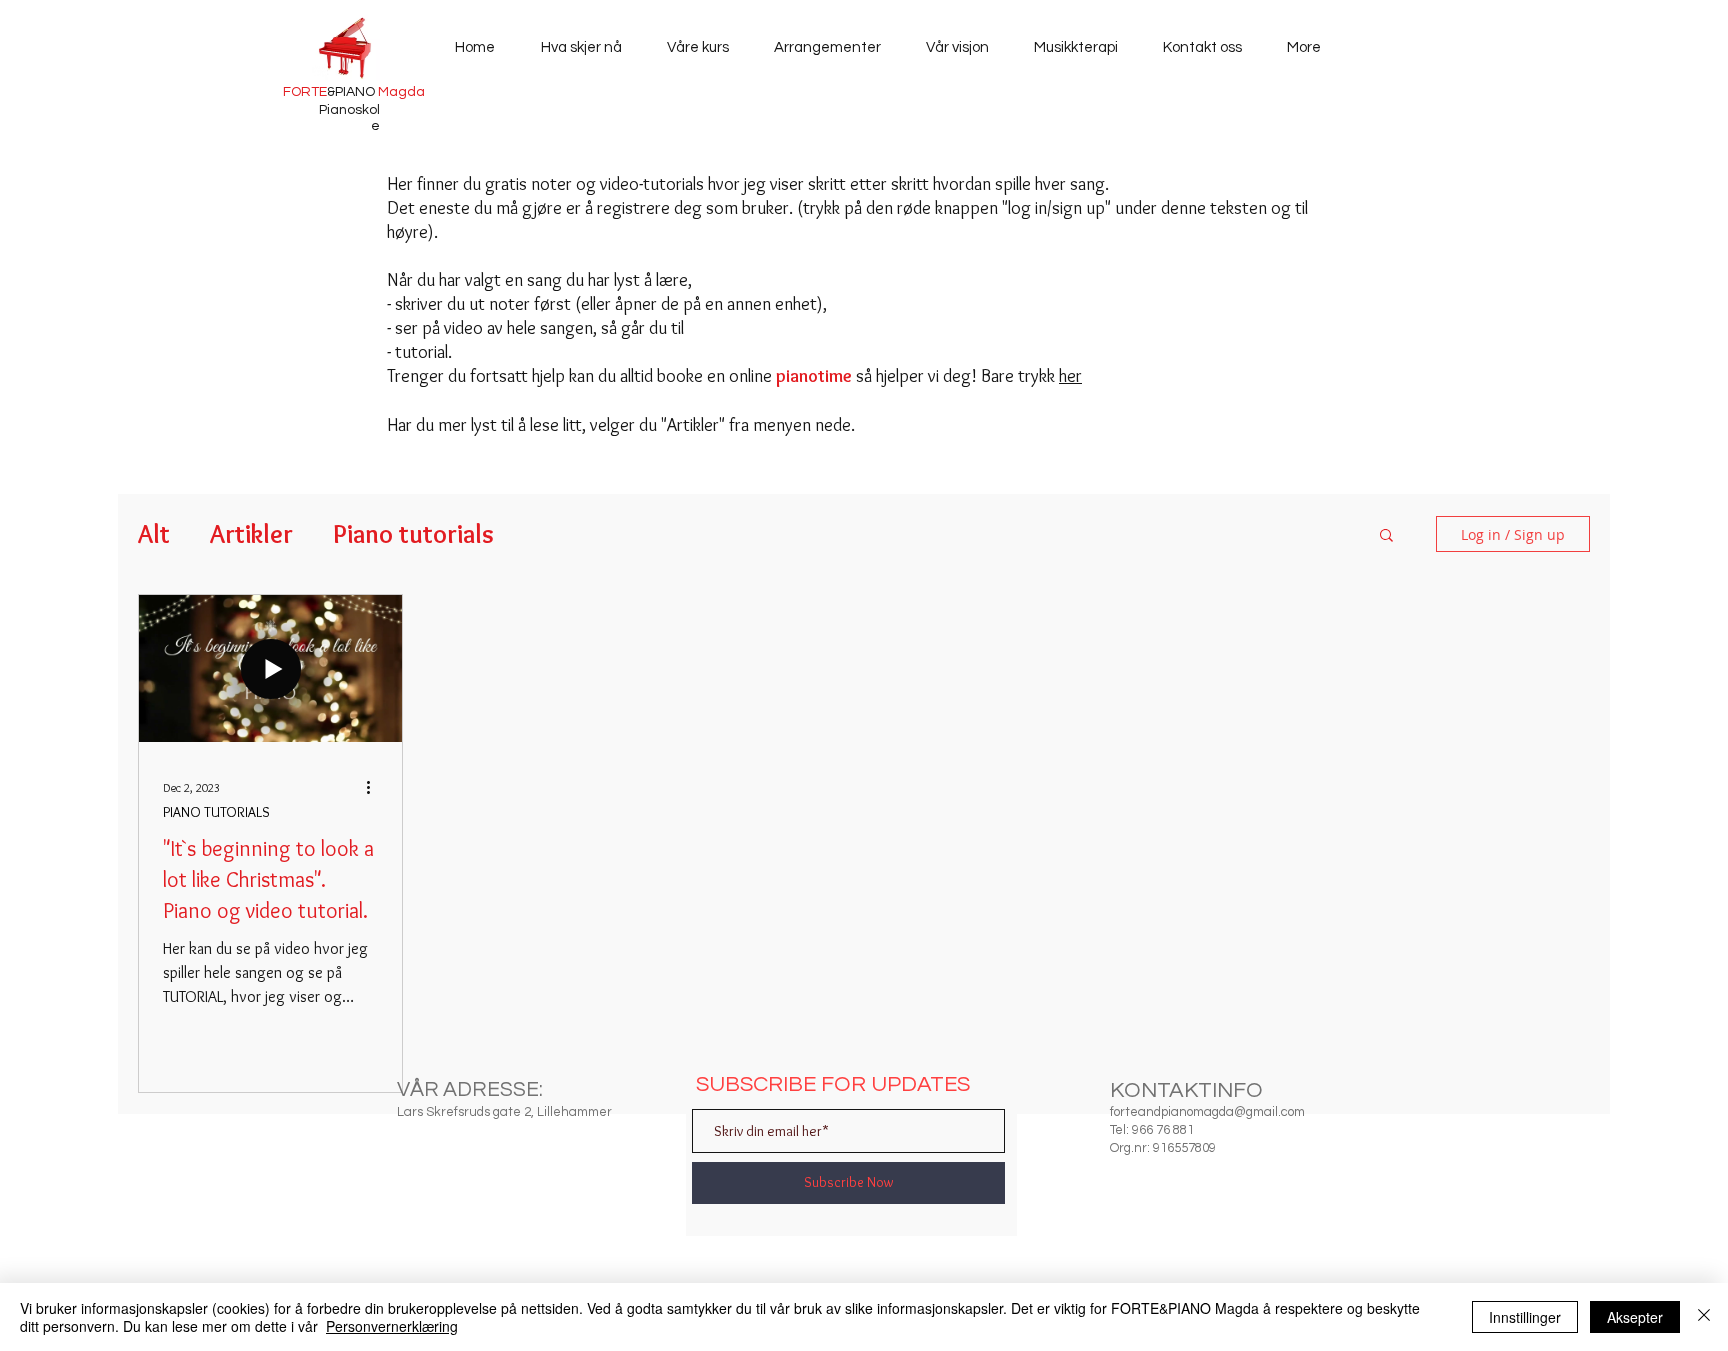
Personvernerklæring (392, 1326)
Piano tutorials (413, 534)
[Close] (1704, 1317)
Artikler (251, 534)
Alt (154, 534)
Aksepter (1635, 1317)
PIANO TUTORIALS (216, 812)
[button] (1386, 536)
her (1070, 376)
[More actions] (375, 787)
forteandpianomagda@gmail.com (1207, 1112)
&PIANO (354, 92)
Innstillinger (1525, 1317)
